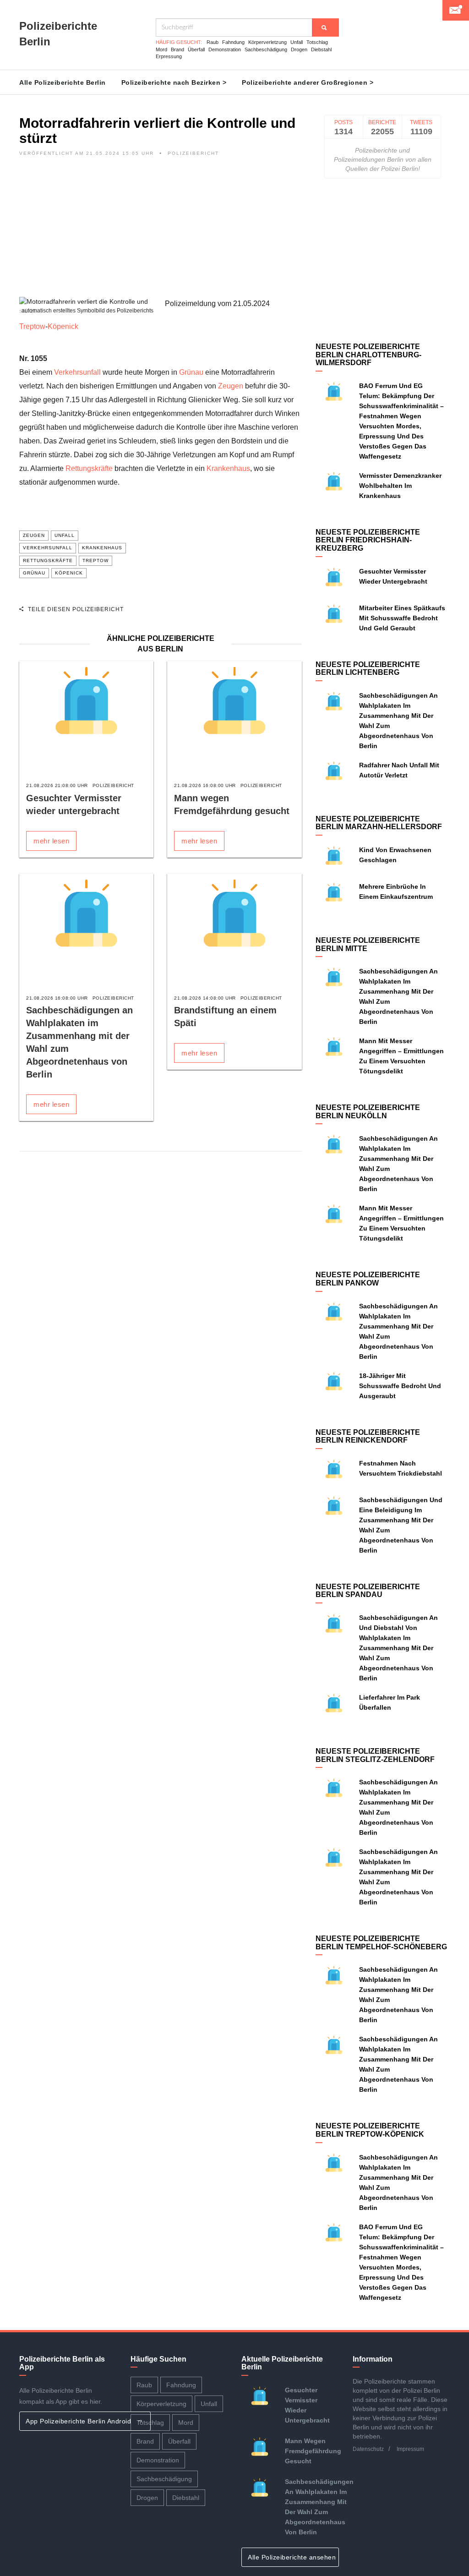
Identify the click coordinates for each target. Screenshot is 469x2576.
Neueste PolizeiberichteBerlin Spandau (368, 1591)
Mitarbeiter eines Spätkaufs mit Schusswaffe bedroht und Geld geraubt (402, 618)
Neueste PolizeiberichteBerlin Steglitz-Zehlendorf (375, 1755)
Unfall (297, 42)
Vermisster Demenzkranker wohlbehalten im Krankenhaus (400, 486)
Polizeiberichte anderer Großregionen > (308, 82)
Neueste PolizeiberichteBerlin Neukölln (368, 1112)
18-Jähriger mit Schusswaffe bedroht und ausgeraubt (400, 1386)
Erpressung (169, 56)
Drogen (299, 49)
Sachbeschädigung (266, 49)
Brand (177, 49)
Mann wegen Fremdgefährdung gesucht (313, 2451)
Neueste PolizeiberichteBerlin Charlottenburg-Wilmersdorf (368, 355)
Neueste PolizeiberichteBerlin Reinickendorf (368, 1436)
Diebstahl (321, 49)
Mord (161, 49)
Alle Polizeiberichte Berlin (63, 82)
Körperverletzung (267, 42)
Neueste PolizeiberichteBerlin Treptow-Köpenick (370, 2130)
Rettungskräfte (89, 468)
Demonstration (225, 49)
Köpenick (63, 326)
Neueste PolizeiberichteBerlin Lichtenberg (368, 669)
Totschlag (317, 42)
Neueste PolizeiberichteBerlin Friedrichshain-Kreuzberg (368, 540)
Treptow (32, 326)
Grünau (191, 372)
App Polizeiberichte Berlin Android (79, 2421)
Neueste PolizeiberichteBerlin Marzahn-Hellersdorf (379, 823)
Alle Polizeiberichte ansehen (293, 2557)
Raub (213, 42)
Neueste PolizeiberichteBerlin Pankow (368, 1279)
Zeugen (231, 386)
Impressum (410, 2449)
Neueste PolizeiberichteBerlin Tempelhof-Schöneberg (381, 1943)
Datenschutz (368, 2449)
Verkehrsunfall (77, 372)
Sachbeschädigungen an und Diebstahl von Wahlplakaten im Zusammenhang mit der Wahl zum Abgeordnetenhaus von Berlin (398, 1648)
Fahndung (233, 42)
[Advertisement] (161, 233)
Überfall (196, 49)
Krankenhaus (228, 468)
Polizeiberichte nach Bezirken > (174, 82)
